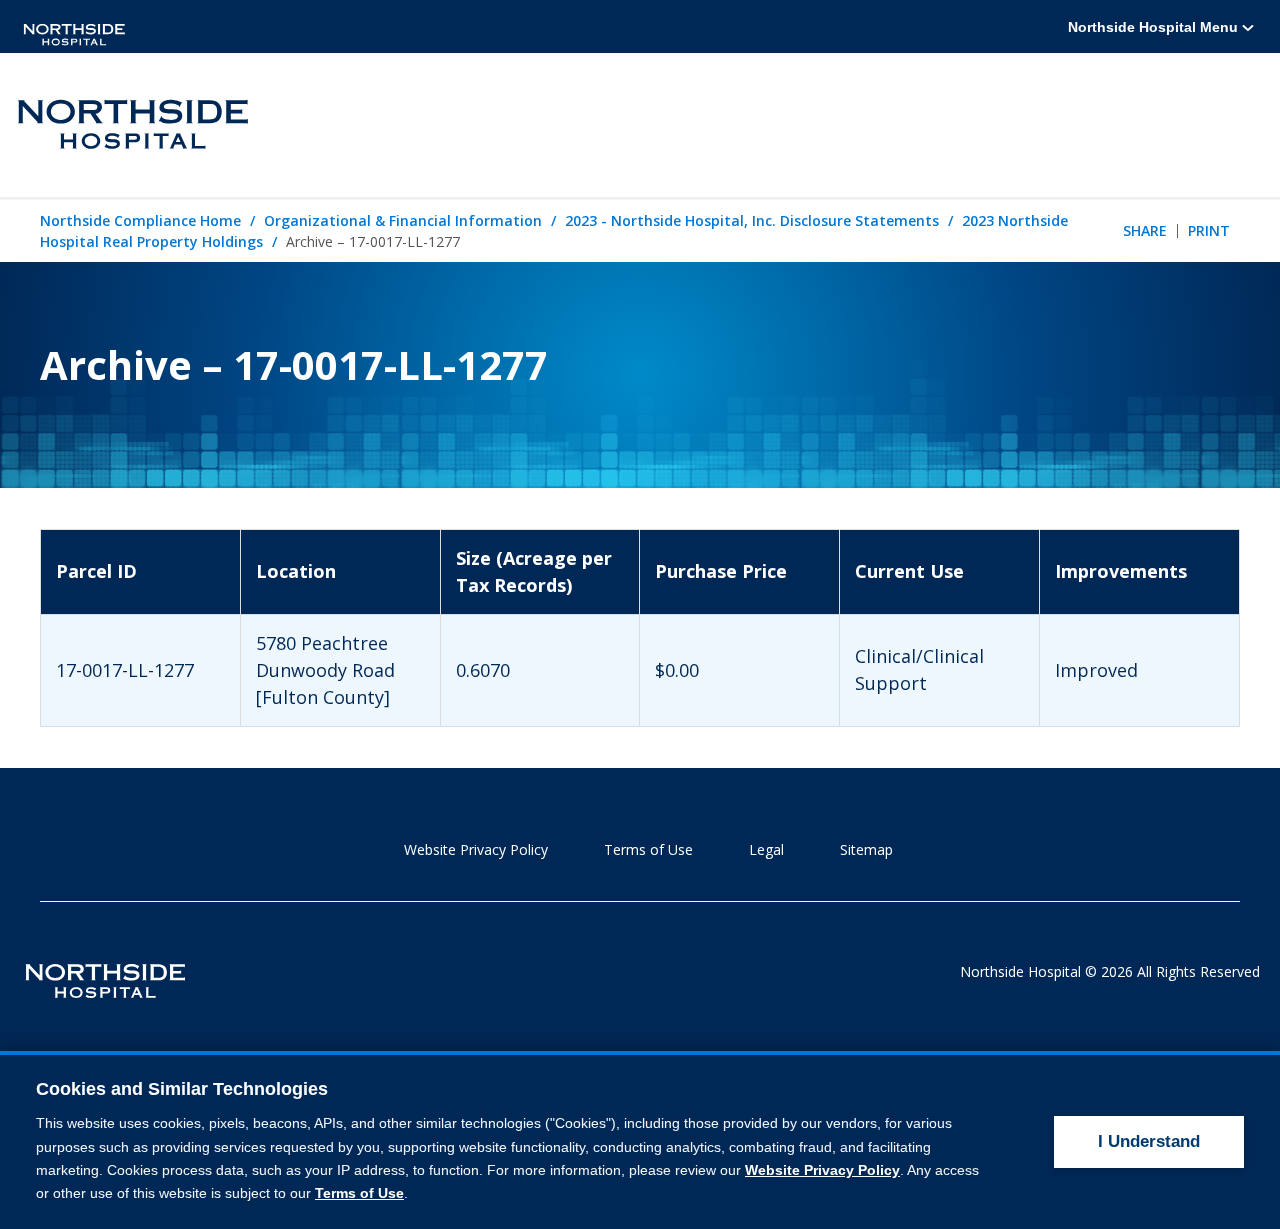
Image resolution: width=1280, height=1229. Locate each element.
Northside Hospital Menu (1155, 27)
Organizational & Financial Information (403, 220)
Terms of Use (648, 849)
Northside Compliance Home (140, 220)
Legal (766, 849)
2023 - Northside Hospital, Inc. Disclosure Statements (752, 220)
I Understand (1149, 1141)
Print (1209, 230)
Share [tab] (1145, 230)
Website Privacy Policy (476, 849)
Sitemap (866, 849)
